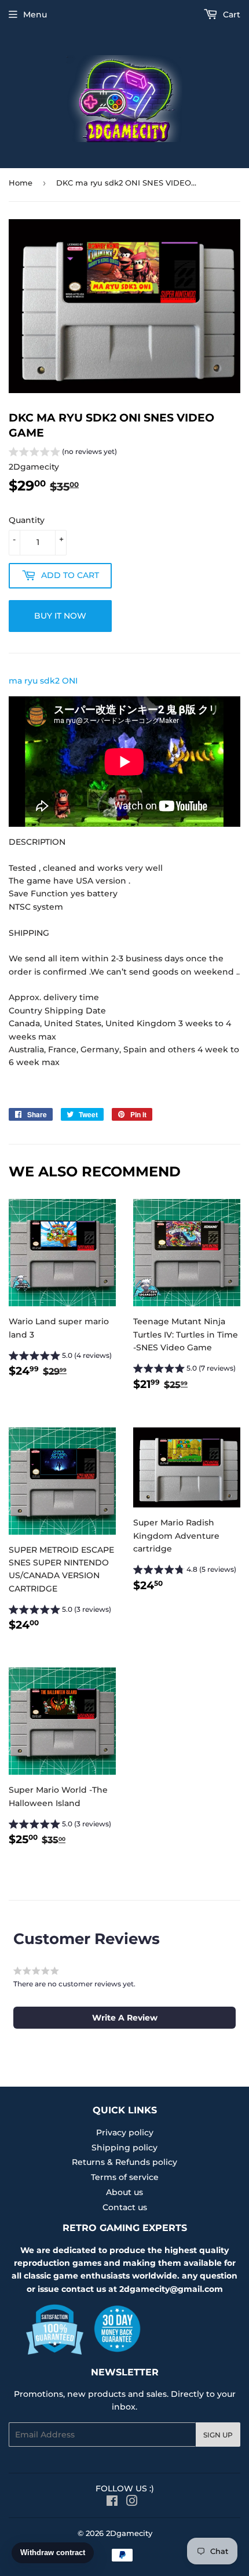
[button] (63, 453)
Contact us (125, 2207)
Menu (35, 14)
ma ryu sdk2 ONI (43, 681)
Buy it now (60, 616)
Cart (230, 14)
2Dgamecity (129, 2533)
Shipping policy (124, 2148)
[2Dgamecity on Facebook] (112, 2502)
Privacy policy (125, 2132)
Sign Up (218, 2435)
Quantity (27, 520)
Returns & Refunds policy (124, 2162)
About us (124, 2192)
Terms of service (125, 2177)
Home (21, 183)
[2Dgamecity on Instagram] (132, 2502)
